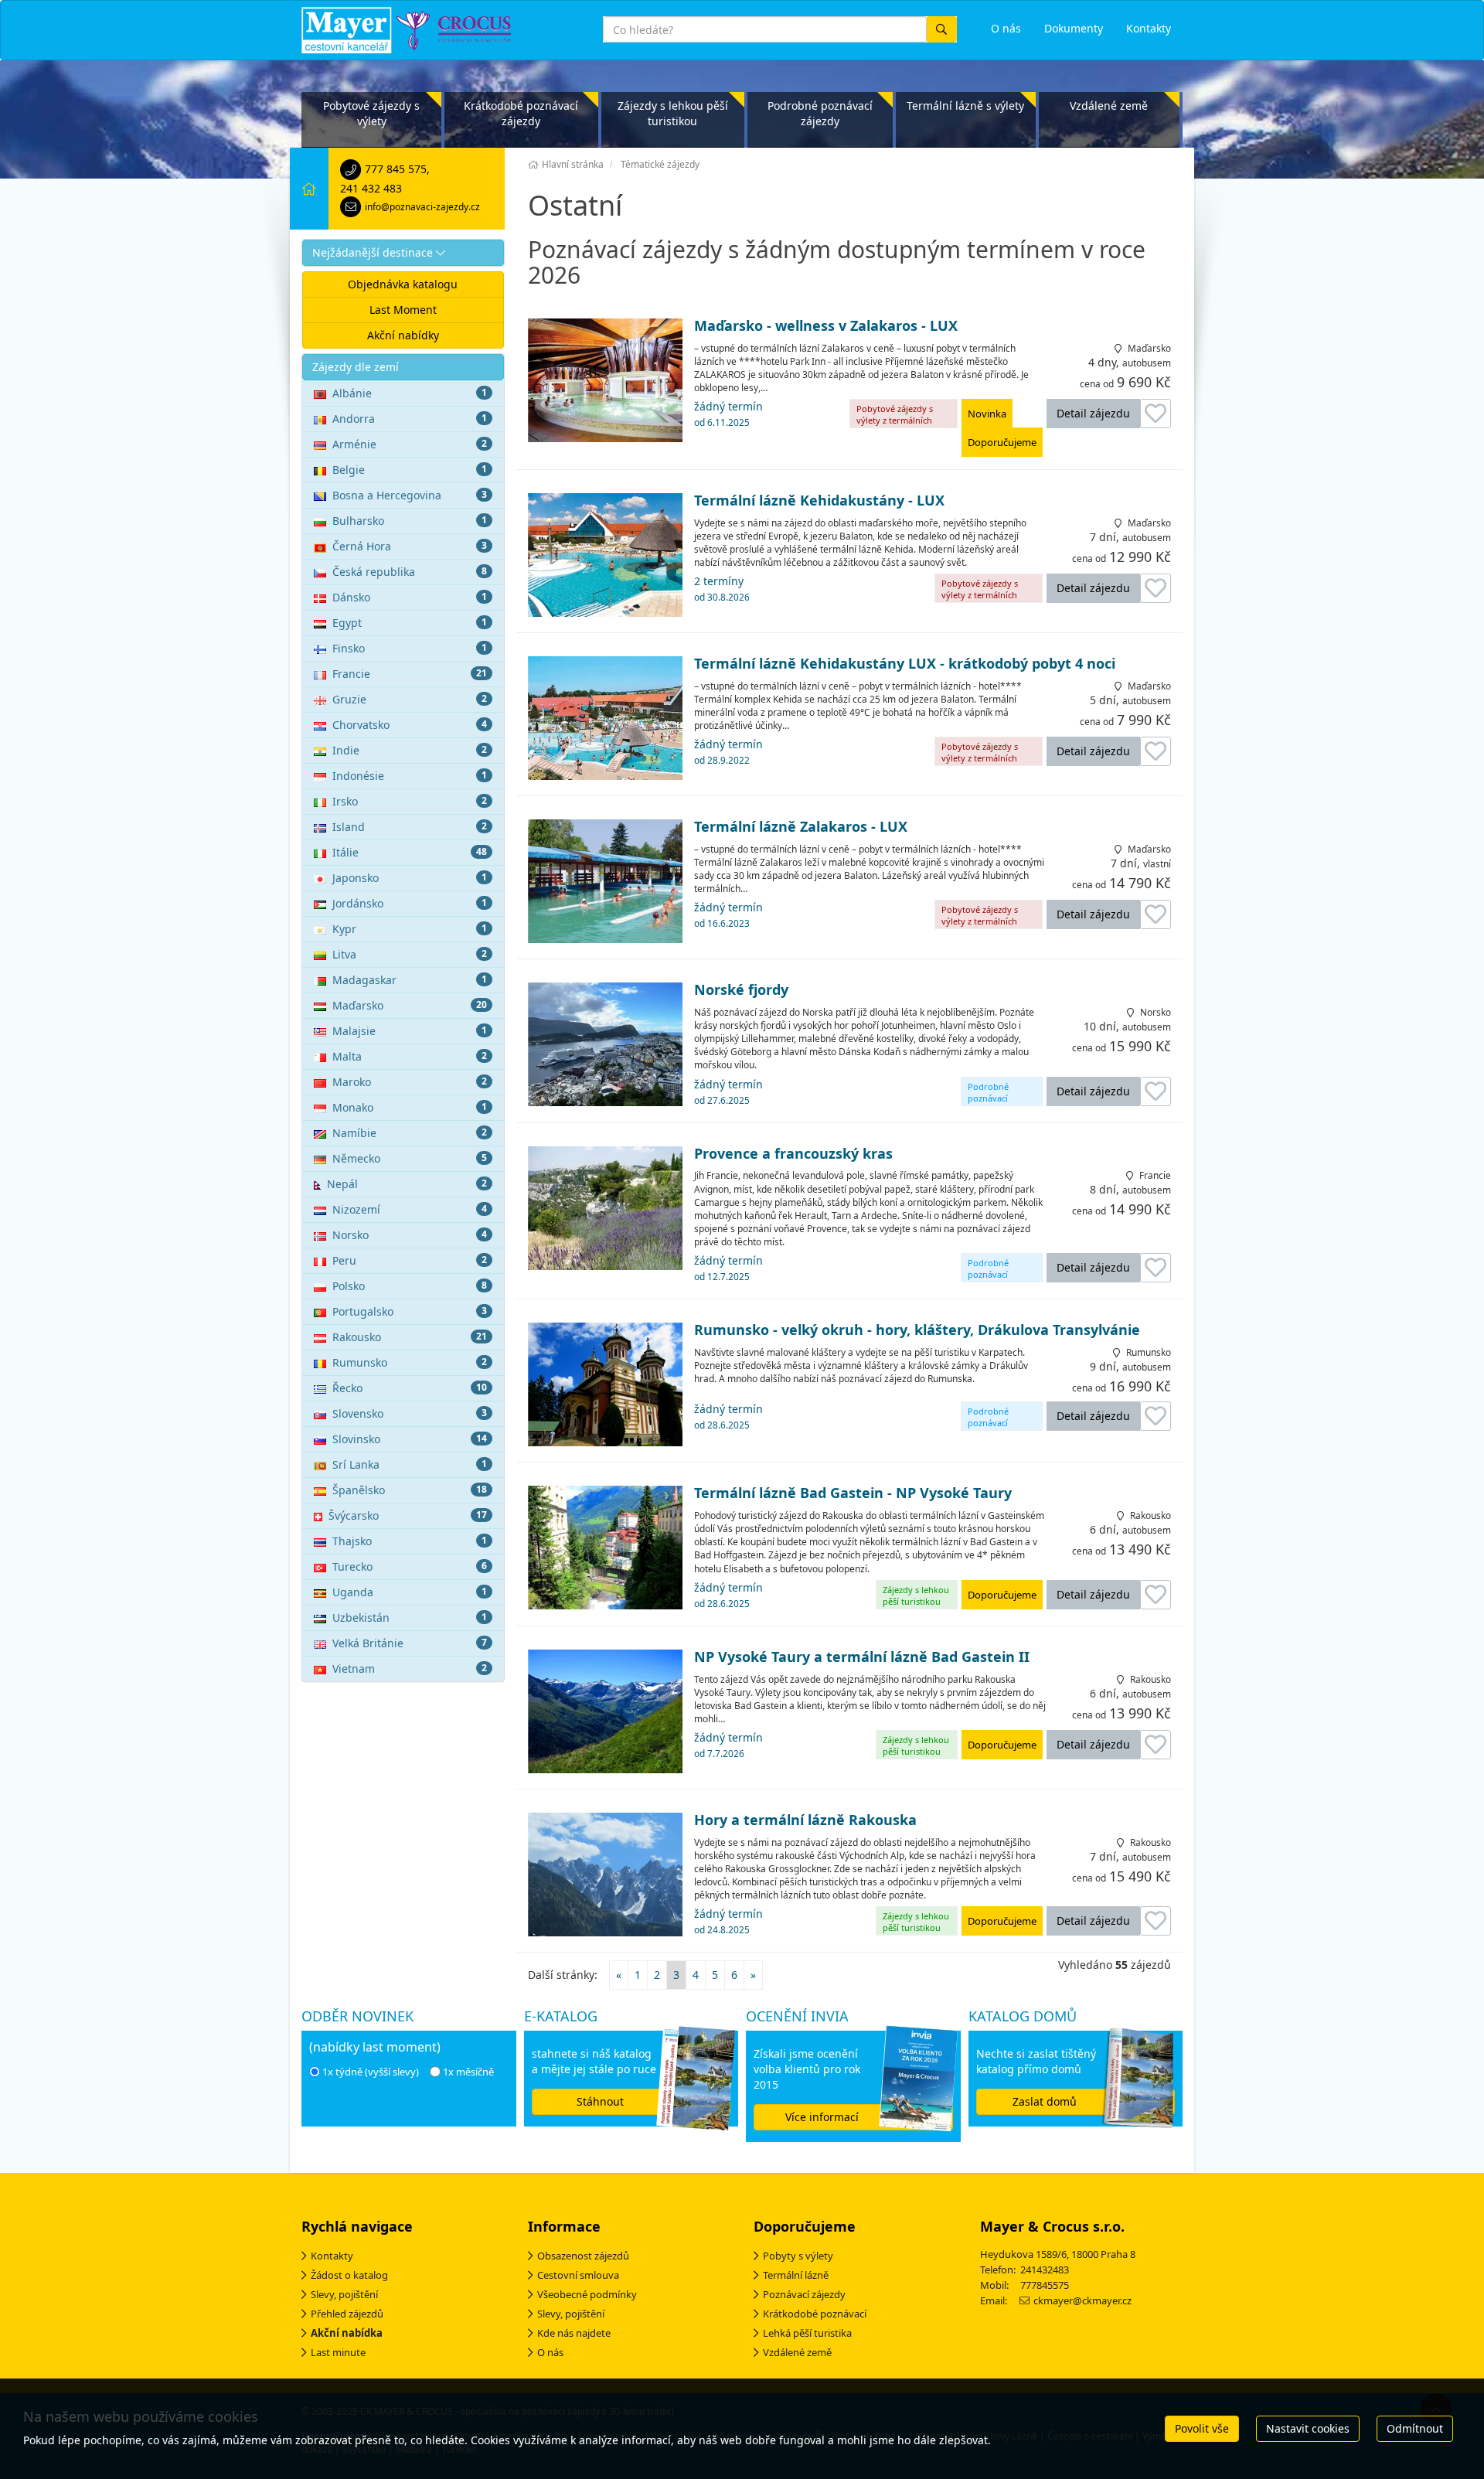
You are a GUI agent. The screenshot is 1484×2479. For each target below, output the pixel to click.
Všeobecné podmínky (587, 2294)
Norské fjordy (741, 990)
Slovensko (410, 1413)
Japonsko (410, 878)
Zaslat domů (1045, 2101)
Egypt (410, 623)
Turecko (410, 1566)
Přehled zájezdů (347, 2314)
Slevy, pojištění (344, 2294)
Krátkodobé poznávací (815, 2314)
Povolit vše (1202, 2428)
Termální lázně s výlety (965, 106)
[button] (403, 253)
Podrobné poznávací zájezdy (820, 113)
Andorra (410, 419)
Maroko (410, 1082)
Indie (410, 750)
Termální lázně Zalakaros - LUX (801, 827)
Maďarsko (410, 1005)
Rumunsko (410, 1362)
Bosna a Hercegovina (410, 495)
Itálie (410, 852)
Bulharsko (410, 521)
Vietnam (410, 1669)
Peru (410, 1260)
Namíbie (410, 1133)
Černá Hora (410, 546)
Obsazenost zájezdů (583, 2256)
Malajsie (410, 1031)
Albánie (410, 393)
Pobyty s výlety (798, 2256)
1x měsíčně (468, 2072)
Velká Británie (410, 1643)
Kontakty (332, 2256)
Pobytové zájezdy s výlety (371, 113)
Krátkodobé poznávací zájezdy (521, 113)
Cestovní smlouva (578, 2275)
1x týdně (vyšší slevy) (371, 2072)
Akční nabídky (403, 335)
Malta (410, 1056)
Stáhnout (600, 2101)
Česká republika (410, 572)
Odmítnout (1415, 2428)
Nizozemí (410, 1209)
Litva (410, 954)
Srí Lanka (410, 1464)
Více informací (822, 2117)
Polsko (410, 1286)
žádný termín (728, 414)
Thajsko (410, 1541)
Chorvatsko (410, 725)
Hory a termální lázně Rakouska (805, 1820)
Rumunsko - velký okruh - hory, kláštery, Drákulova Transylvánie (917, 1330)
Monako (410, 1107)
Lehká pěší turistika (807, 2333)
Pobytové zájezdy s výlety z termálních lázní (895, 415)
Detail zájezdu (1093, 413)
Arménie (410, 444)
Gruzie (410, 699)
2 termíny (722, 588)
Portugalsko (410, 1311)
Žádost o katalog (349, 2275)
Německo (410, 1158)
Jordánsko (410, 903)
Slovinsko (410, 1439)
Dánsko (410, 597)
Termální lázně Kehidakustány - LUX (819, 501)
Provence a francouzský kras (793, 1154)
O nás (550, 2352)
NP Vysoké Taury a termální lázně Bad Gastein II (862, 1657)
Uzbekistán (410, 1617)
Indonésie (410, 776)
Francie (410, 674)
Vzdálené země (1109, 106)
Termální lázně (796, 2275)
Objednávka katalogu (403, 284)
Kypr (410, 929)
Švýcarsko (408, 1515)
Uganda (410, 1592)
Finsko (410, 648)
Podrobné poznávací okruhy (988, 1093)
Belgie (410, 470)
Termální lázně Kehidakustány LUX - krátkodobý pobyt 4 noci (905, 664)
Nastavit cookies (1308, 2428)
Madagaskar (410, 980)
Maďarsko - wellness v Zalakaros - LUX (826, 326)
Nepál (407, 1184)
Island (410, 827)
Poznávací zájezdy (804, 2294)
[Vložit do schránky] (1156, 414)
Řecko (410, 1388)
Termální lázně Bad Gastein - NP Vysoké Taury (853, 1493)
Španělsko (410, 1490)
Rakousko (410, 1337)
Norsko (410, 1235)
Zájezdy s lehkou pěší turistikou (673, 113)
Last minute (338, 2352)
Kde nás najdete (574, 2333)
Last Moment (403, 310)
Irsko (410, 801)
